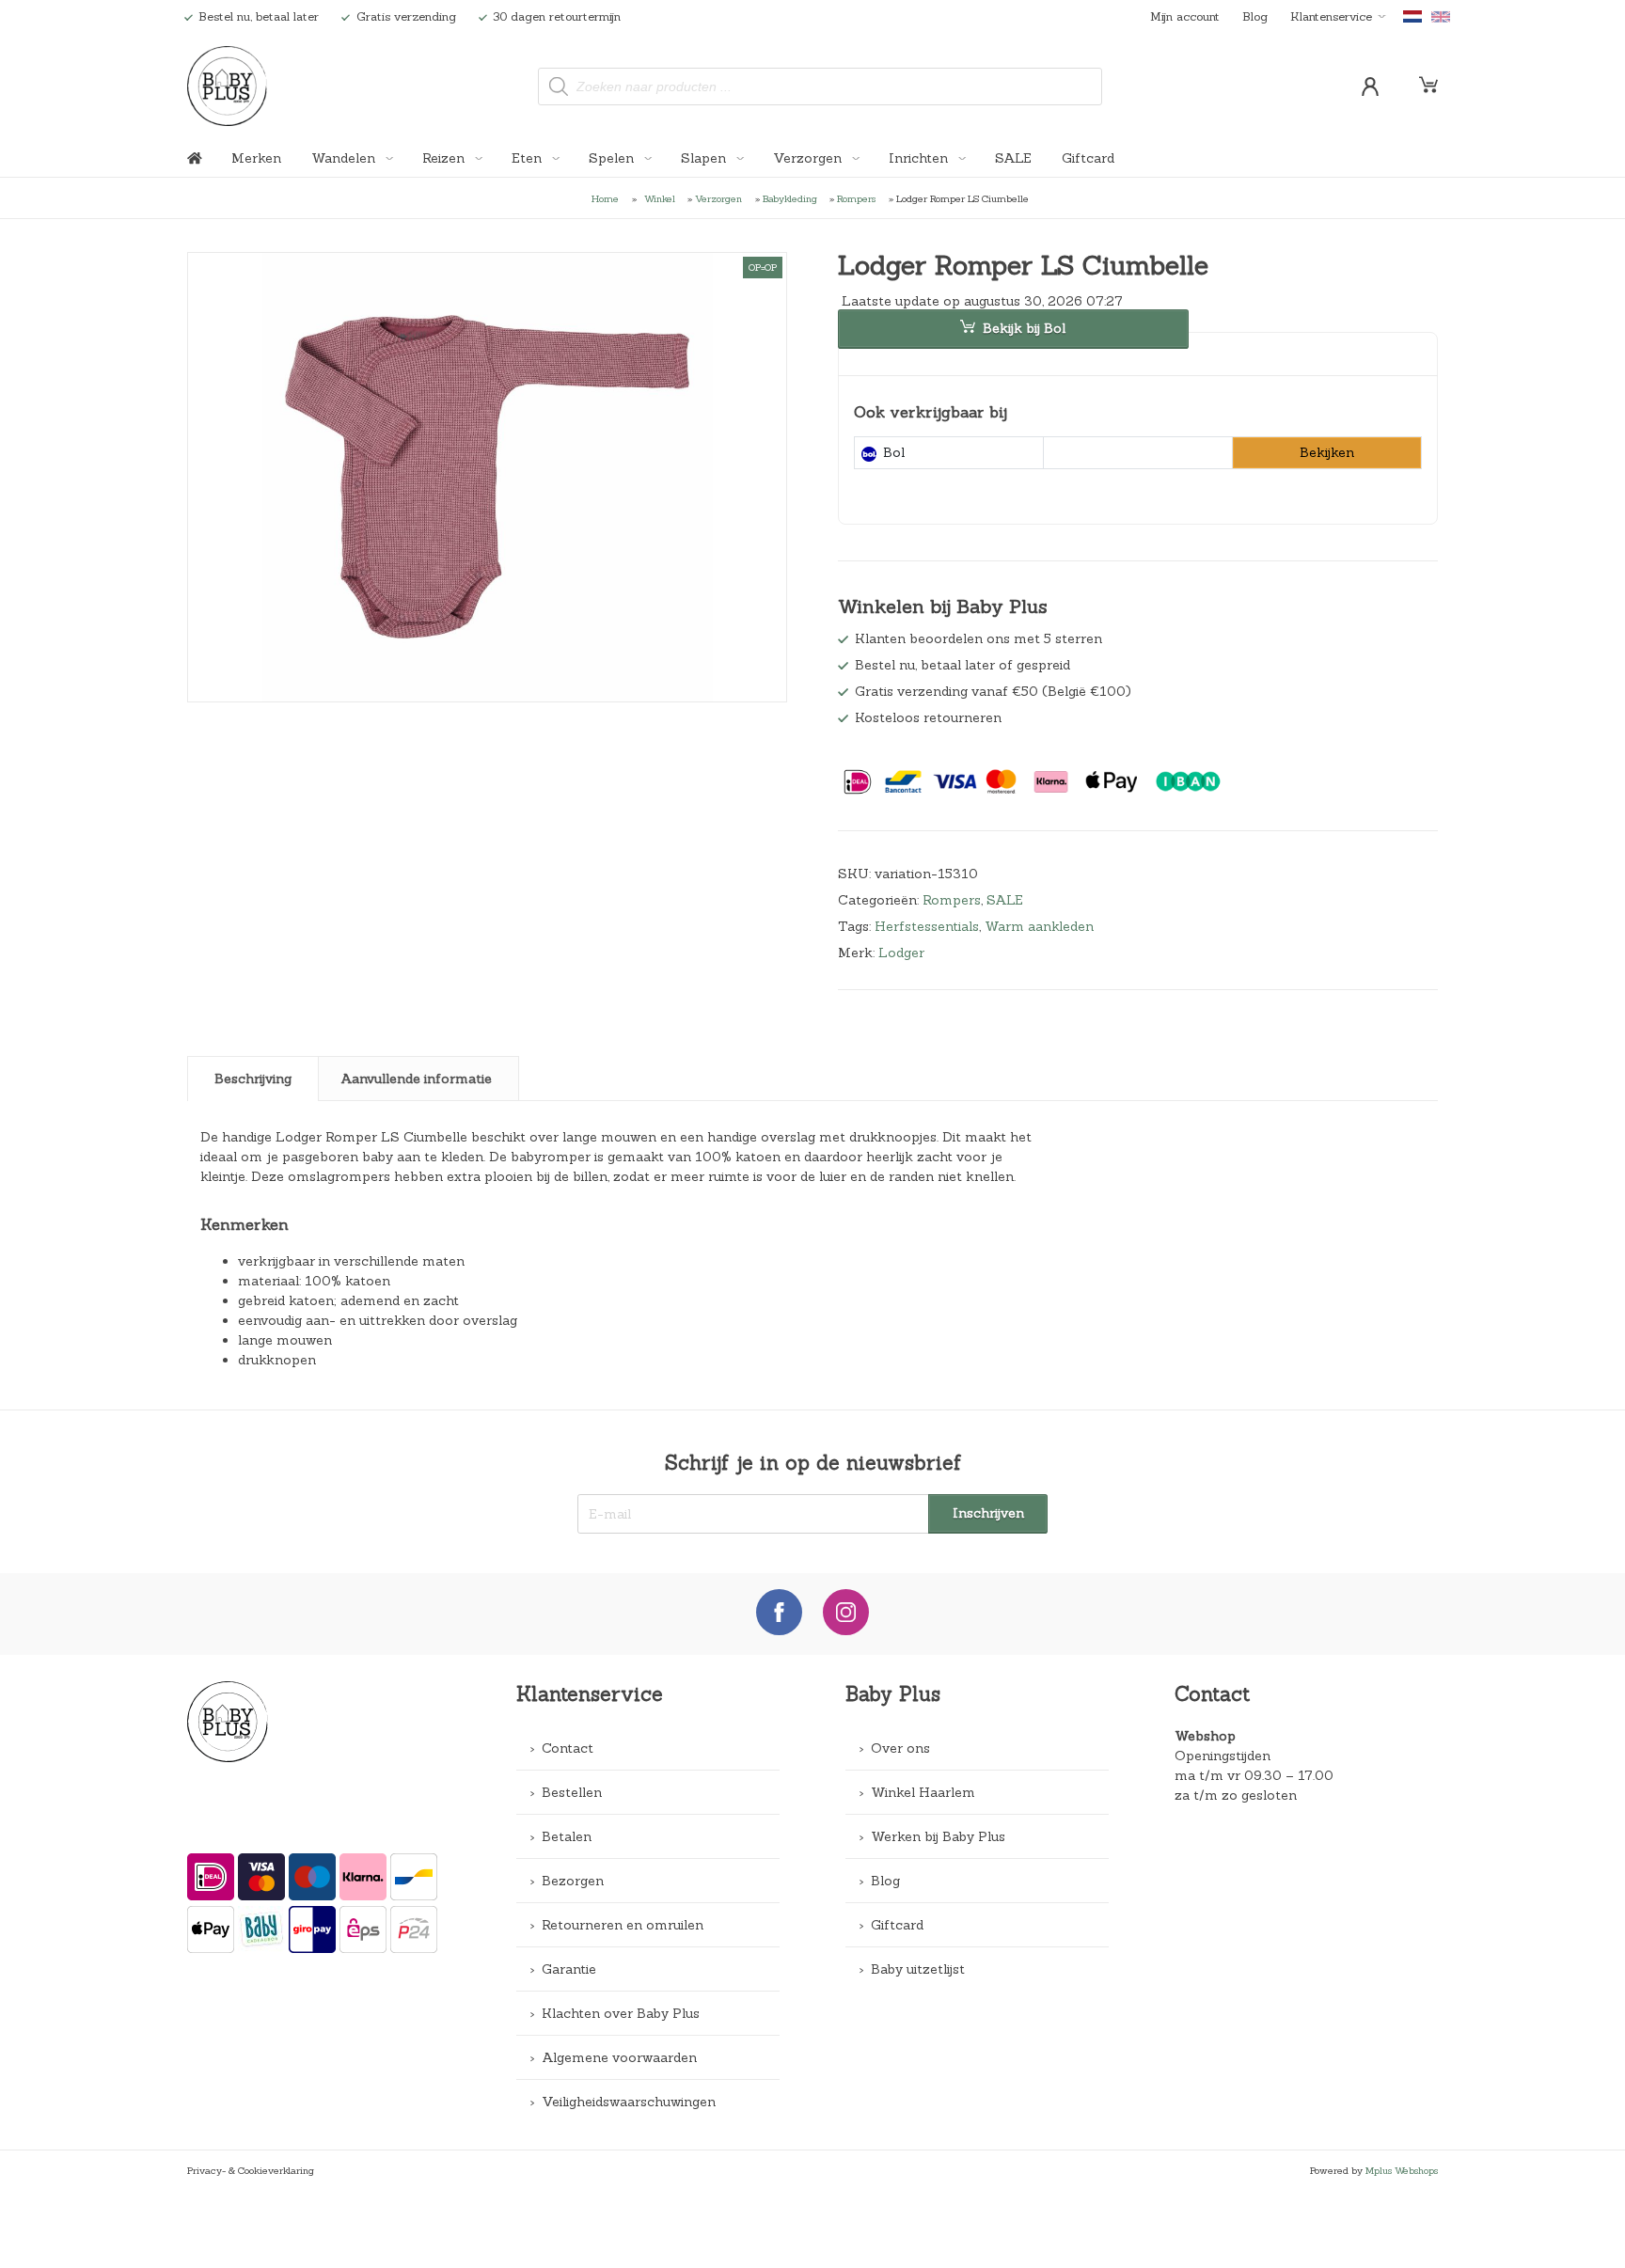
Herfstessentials (927, 926)
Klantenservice (1331, 16)
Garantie (569, 1969)
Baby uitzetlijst (918, 1969)
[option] (488, 478)
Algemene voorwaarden (619, 2057)
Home (605, 198)
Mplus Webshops (1402, 2170)
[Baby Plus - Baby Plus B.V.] (227, 86)
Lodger (901, 953)
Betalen (567, 1836)
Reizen (445, 158)
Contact (568, 1748)
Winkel (660, 198)
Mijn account (1185, 16)
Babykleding (790, 198)
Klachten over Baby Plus (621, 2013)
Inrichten (920, 158)
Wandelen (345, 158)
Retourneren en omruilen (623, 1925)
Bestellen (572, 1792)
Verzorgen (809, 158)
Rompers (856, 198)
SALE (1013, 158)
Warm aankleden (1039, 926)
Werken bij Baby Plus (938, 1836)
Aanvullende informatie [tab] (416, 1079)
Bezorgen (573, 1881)
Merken (256, 158)
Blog (1255, 16)
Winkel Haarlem (923, 1792)
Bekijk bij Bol (1024, 328)
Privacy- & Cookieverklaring (251, 2170)
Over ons (900, 1748)
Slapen (705, 158)
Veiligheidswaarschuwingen (629, 2102)
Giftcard (1088, 158)
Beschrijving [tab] (253, 1079)
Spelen (613, 158)
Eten (529, 158)
